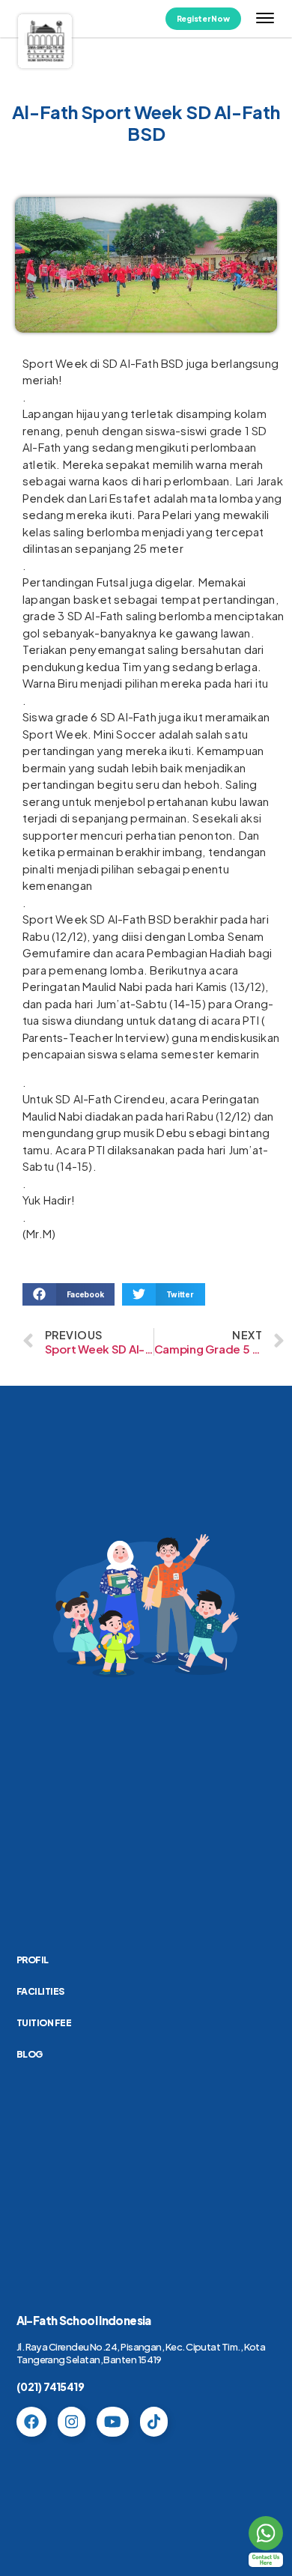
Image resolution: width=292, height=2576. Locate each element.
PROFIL (33, 1960)
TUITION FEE (44, 2023)
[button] (69, 1294)
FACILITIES (40, 1991)
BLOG (30, 2054)
